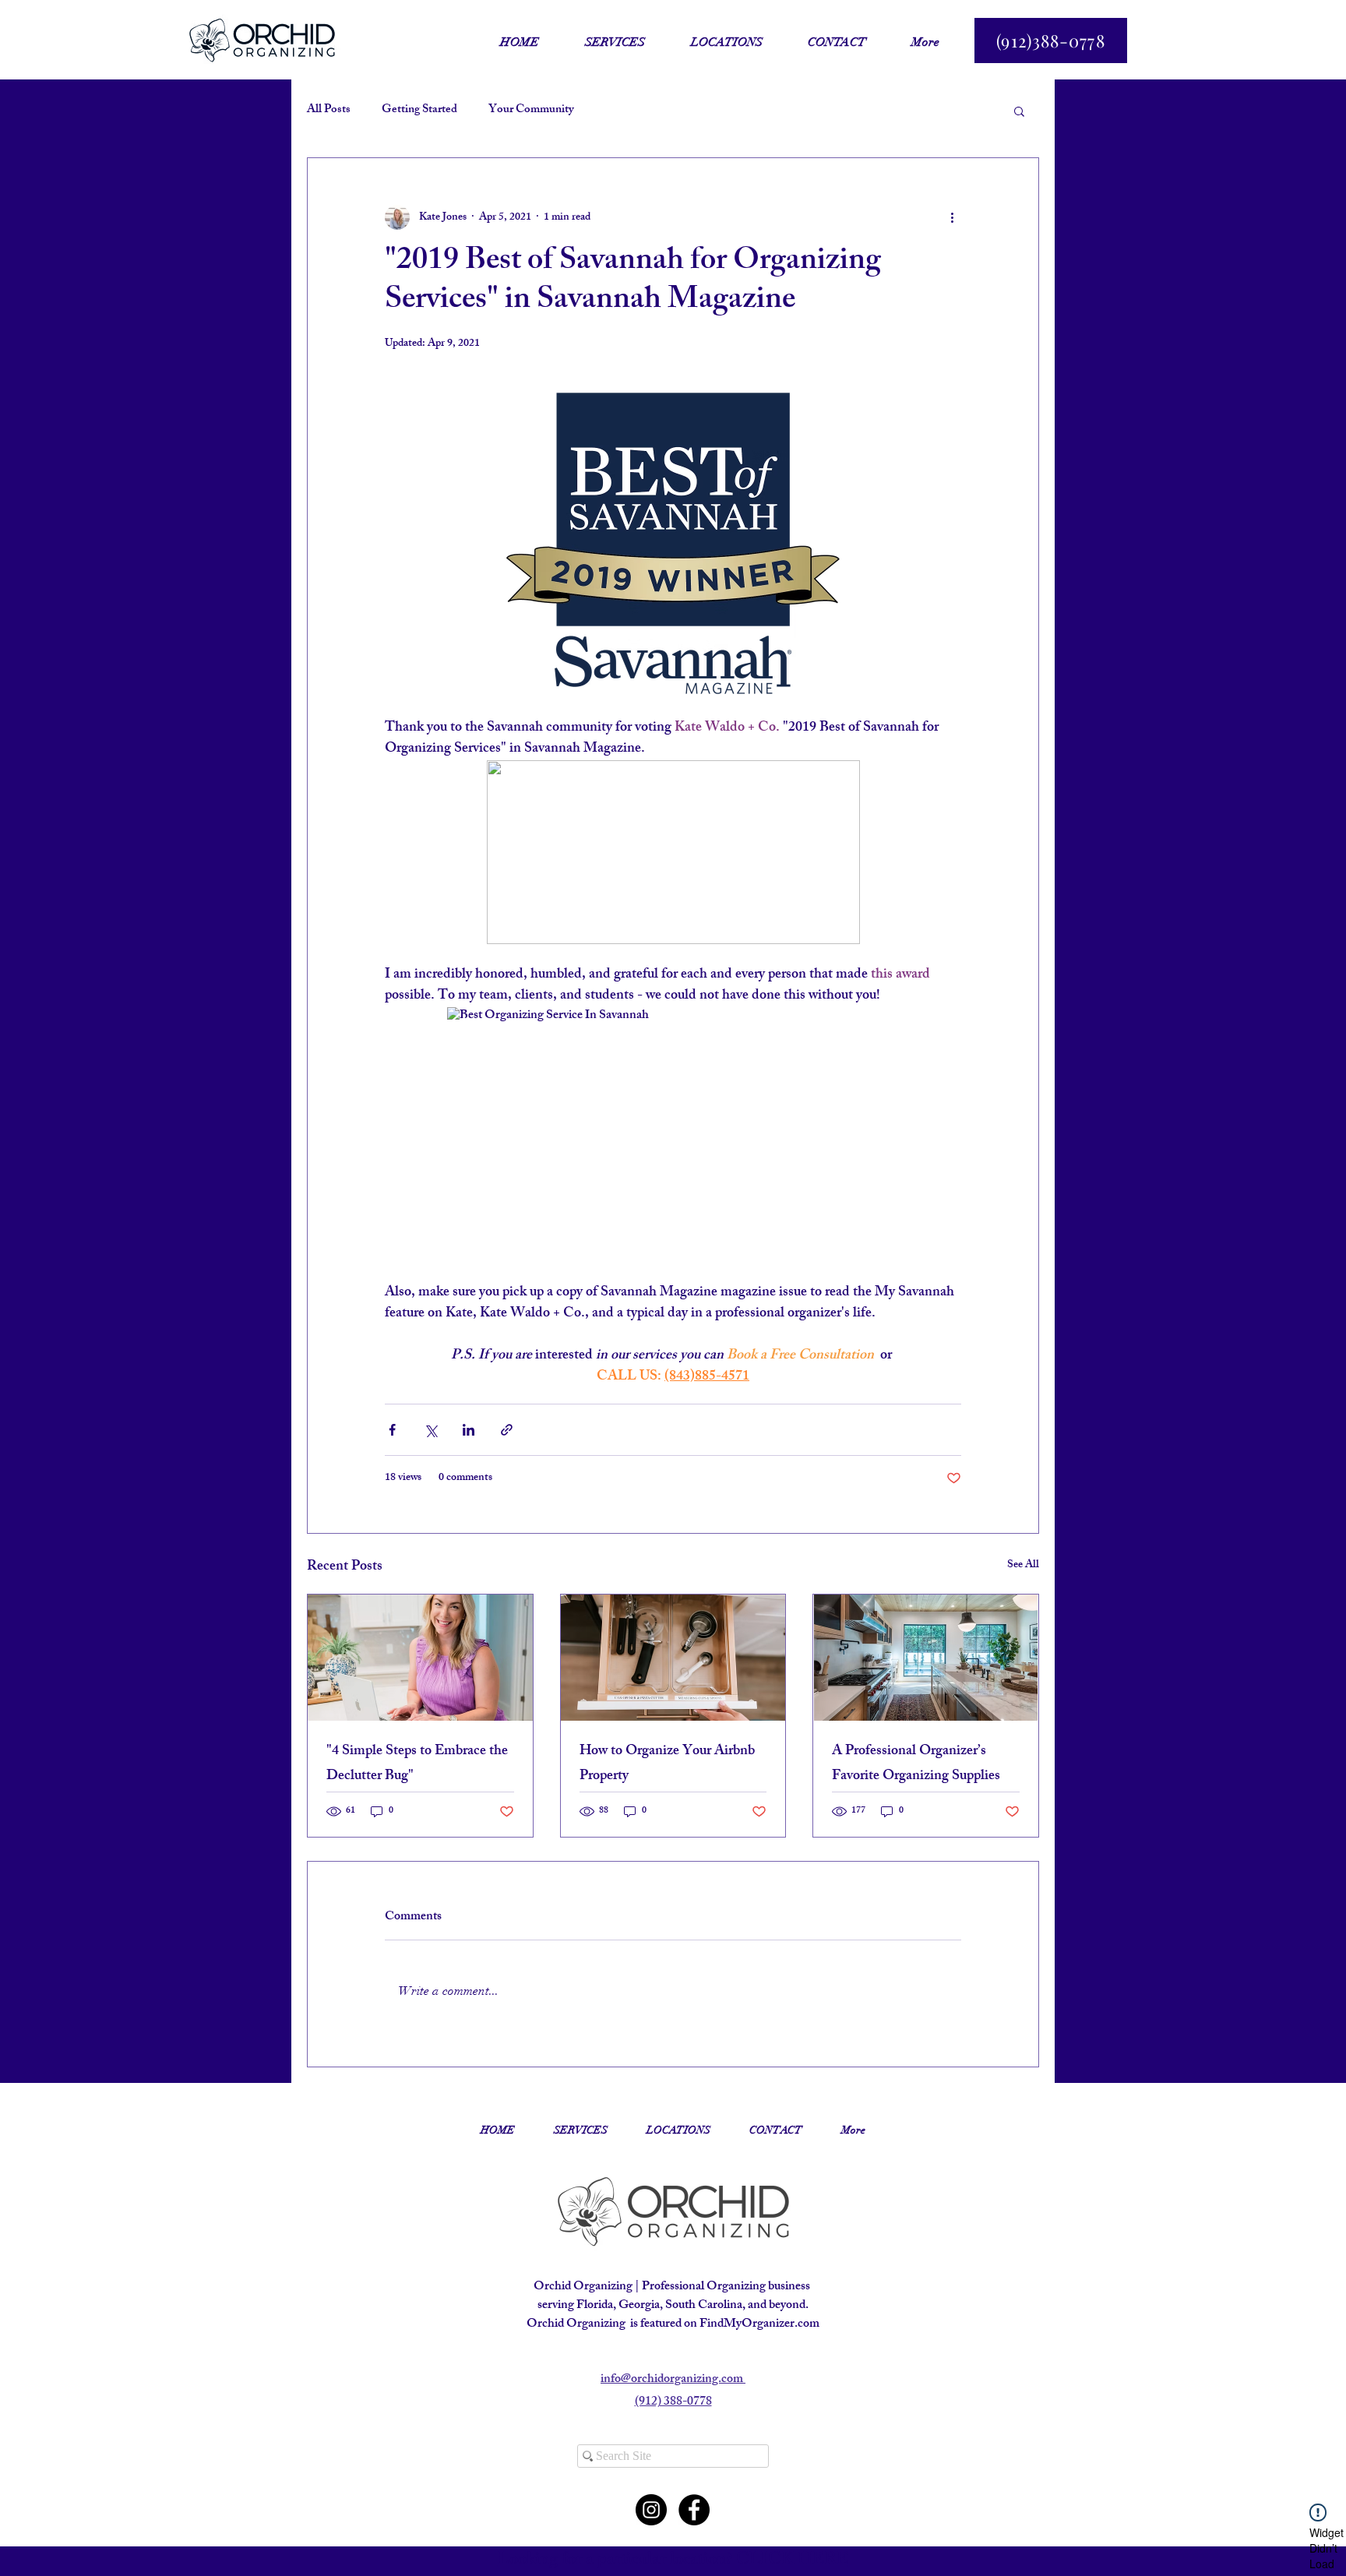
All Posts (329, 111)
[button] (1019, 111)
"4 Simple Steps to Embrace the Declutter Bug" (417, 1764)
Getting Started (419, 111)
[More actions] (952, 217)
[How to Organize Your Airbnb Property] (673, 1658)
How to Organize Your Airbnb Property (667, 1764)
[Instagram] (651, 2510)
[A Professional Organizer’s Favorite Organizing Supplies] (926, 1658)
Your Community (531, 111)
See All (1023, 1566)
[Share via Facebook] (392, 1430)
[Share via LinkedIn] (469, 1430)
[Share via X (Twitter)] (430, 1430)
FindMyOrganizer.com (759, 2325)
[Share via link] (507, 1430)
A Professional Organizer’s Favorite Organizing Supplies (916, 1764)
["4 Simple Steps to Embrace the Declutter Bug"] (420, 1658)
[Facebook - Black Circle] (694, 2510)
